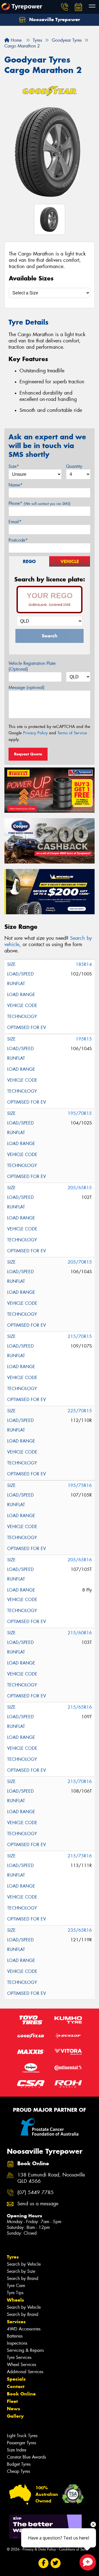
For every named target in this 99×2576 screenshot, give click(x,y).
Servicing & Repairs (25, 2350)
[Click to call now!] (65, 7)
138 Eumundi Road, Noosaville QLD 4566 (51, 2178)
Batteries (15, 2336)
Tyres (13, 2257)
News (13, 2409)
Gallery (15, 2416)
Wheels (15, 2300)
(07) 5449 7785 (35, 2193)
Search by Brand (23, 2278)
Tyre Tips (15, 2293)
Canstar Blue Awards (26, 2457)
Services (16, 2322)
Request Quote (28, 754)
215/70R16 (80, 1781)
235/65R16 (80, 1930)
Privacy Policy (35, 733)
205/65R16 (80, 1560)
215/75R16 (80, 1856)
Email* (15, 522)
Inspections (17, 2343)
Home (16, 40)
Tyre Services (19, 2357)
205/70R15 (80, 1262)
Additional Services (25, 2372)
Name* (16, 485)
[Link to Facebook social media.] (44, 2563)
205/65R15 (80, 1188)
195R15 (84, 1039)
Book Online (21, 2394)
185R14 (84, 964)
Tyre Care (16, 2286)
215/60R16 (80, 1633)
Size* (14, 466)
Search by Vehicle (24, 2264)
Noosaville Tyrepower (54, 19)
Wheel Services (21, 2365)
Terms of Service (72, 733)
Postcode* (18, 540)
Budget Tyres (19, 2464)
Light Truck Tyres (22, 2436)
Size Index (17, 2450)
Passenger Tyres (21, 2443)
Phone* (39, 503)
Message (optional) (27, 687)
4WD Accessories (24, 2329)
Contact (16, 2386)
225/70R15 (80, 1411)
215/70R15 (80, 1336)
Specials (16, 2379)
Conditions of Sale (73, 2549)
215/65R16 (80, 1707)
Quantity (74, 466)
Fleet (12, 2401)
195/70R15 (80, 1113)
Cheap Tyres (18, 2471)
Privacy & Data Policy (39, 2549)
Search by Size (21, 2271)
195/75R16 (80, 1485)
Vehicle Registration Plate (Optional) (32, 666)
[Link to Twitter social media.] (56, 2563)
